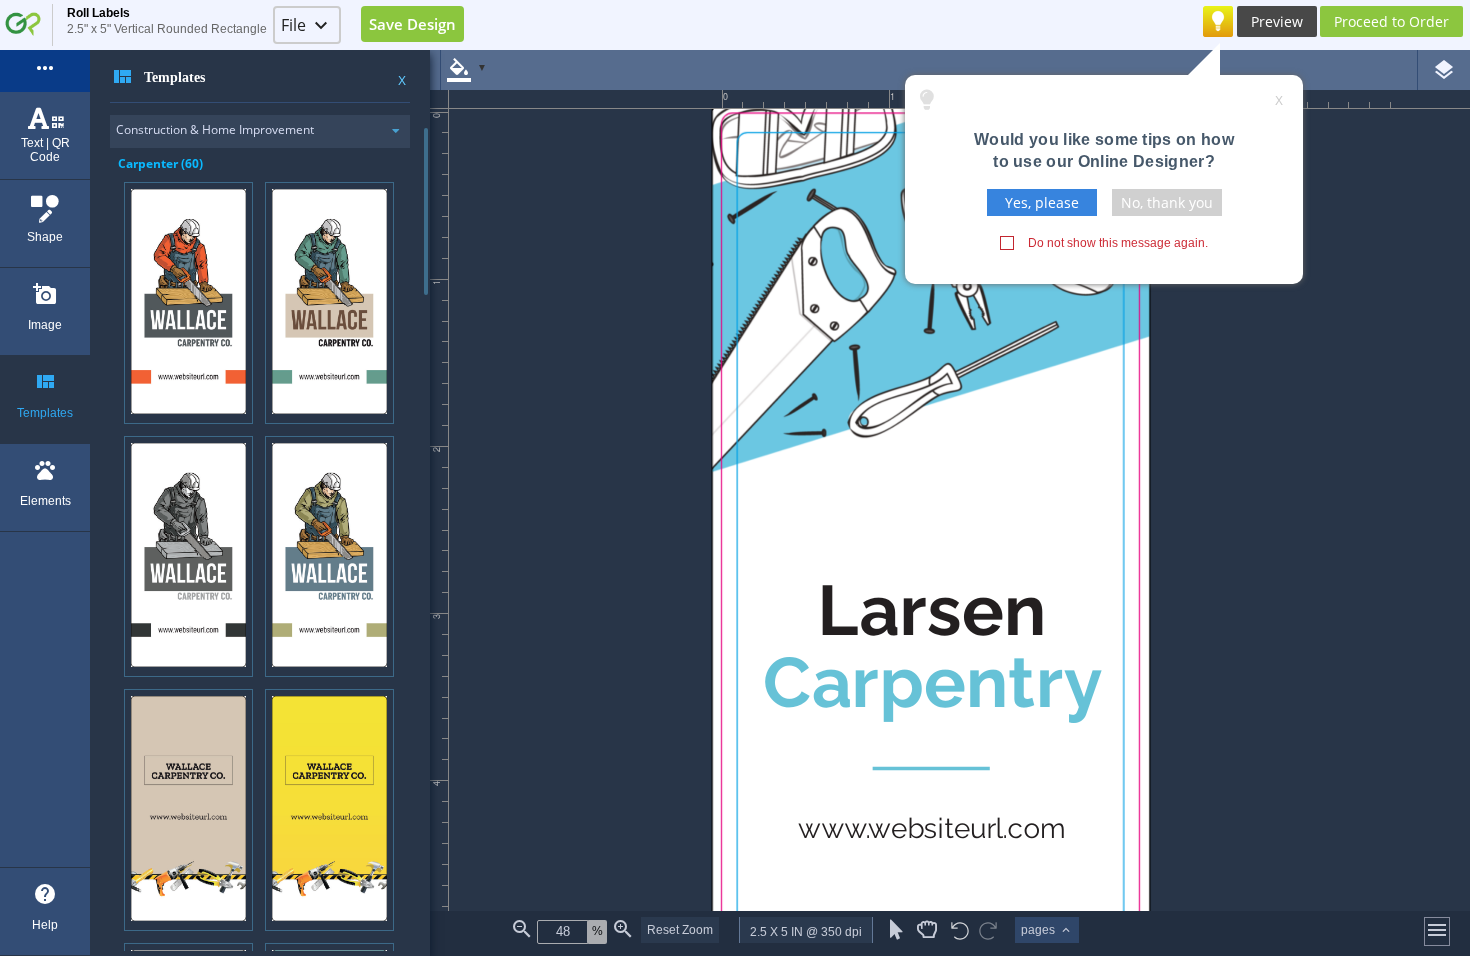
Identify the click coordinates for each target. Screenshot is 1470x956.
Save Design (412, 24)
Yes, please (1042, 202)
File (293, 25)
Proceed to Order (1391, 21)
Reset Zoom (680, 930)
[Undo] (960, 932)
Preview (1277, 21)
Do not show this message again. (1118, 243)
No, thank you (1167, 202)
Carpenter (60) (160, 163)
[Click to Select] (896, 930)
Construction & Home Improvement (215, 129)
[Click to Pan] (927, 930)
